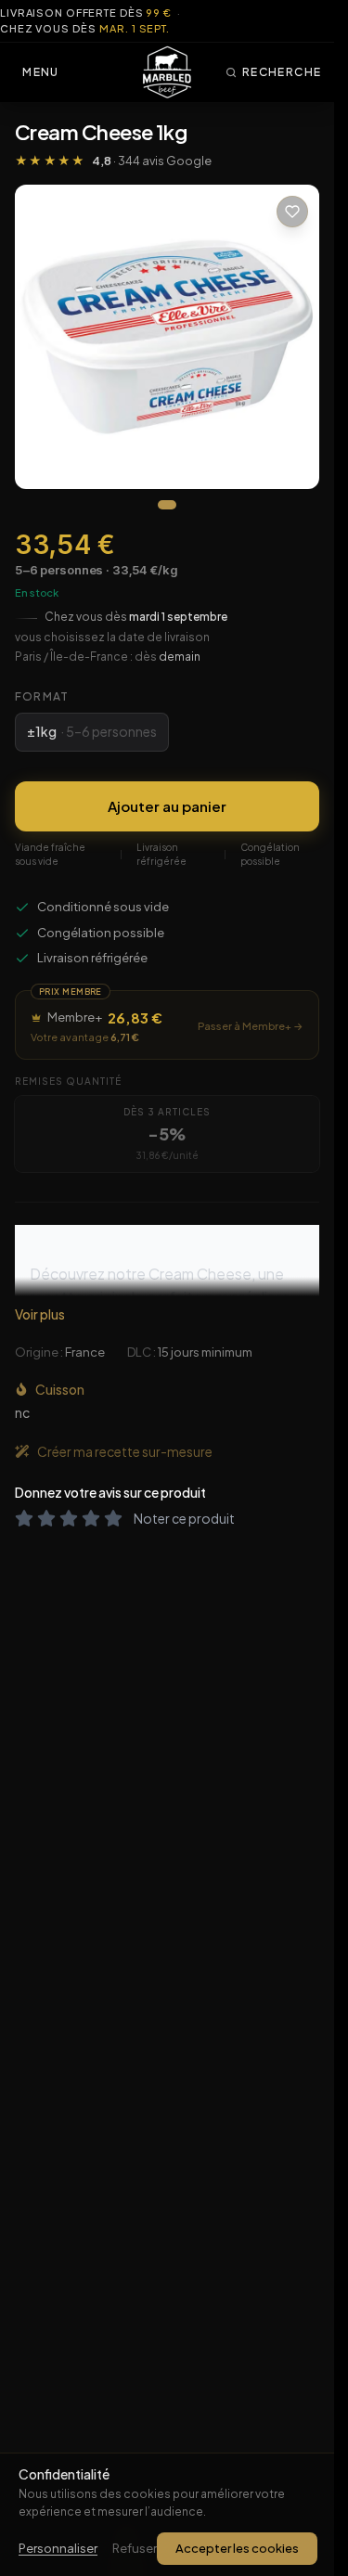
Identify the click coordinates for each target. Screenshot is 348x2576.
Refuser (135, 2548)
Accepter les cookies (237, 2548)
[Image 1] (167, 505)
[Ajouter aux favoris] (292, 212)
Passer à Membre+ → (251, 1026)
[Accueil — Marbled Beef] (167, 72)
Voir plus (40, 1314)
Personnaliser (58, 2548)
